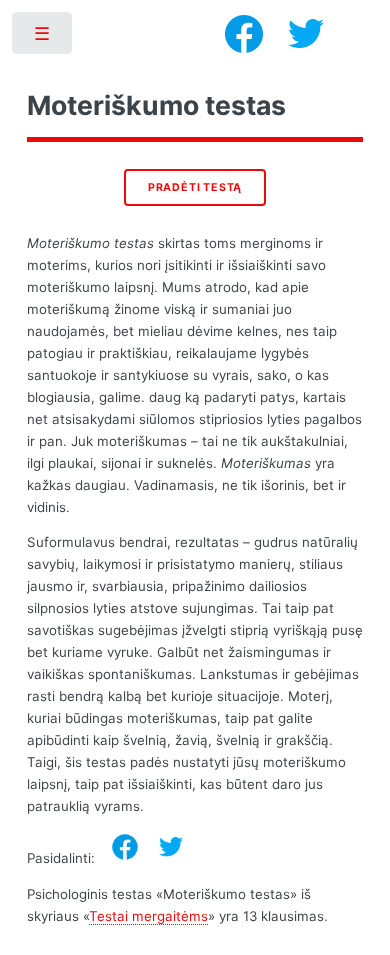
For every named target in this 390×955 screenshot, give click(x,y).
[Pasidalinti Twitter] (171, 847)
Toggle (43, 37)
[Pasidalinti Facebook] (125, 847)
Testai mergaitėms (148, 916)
